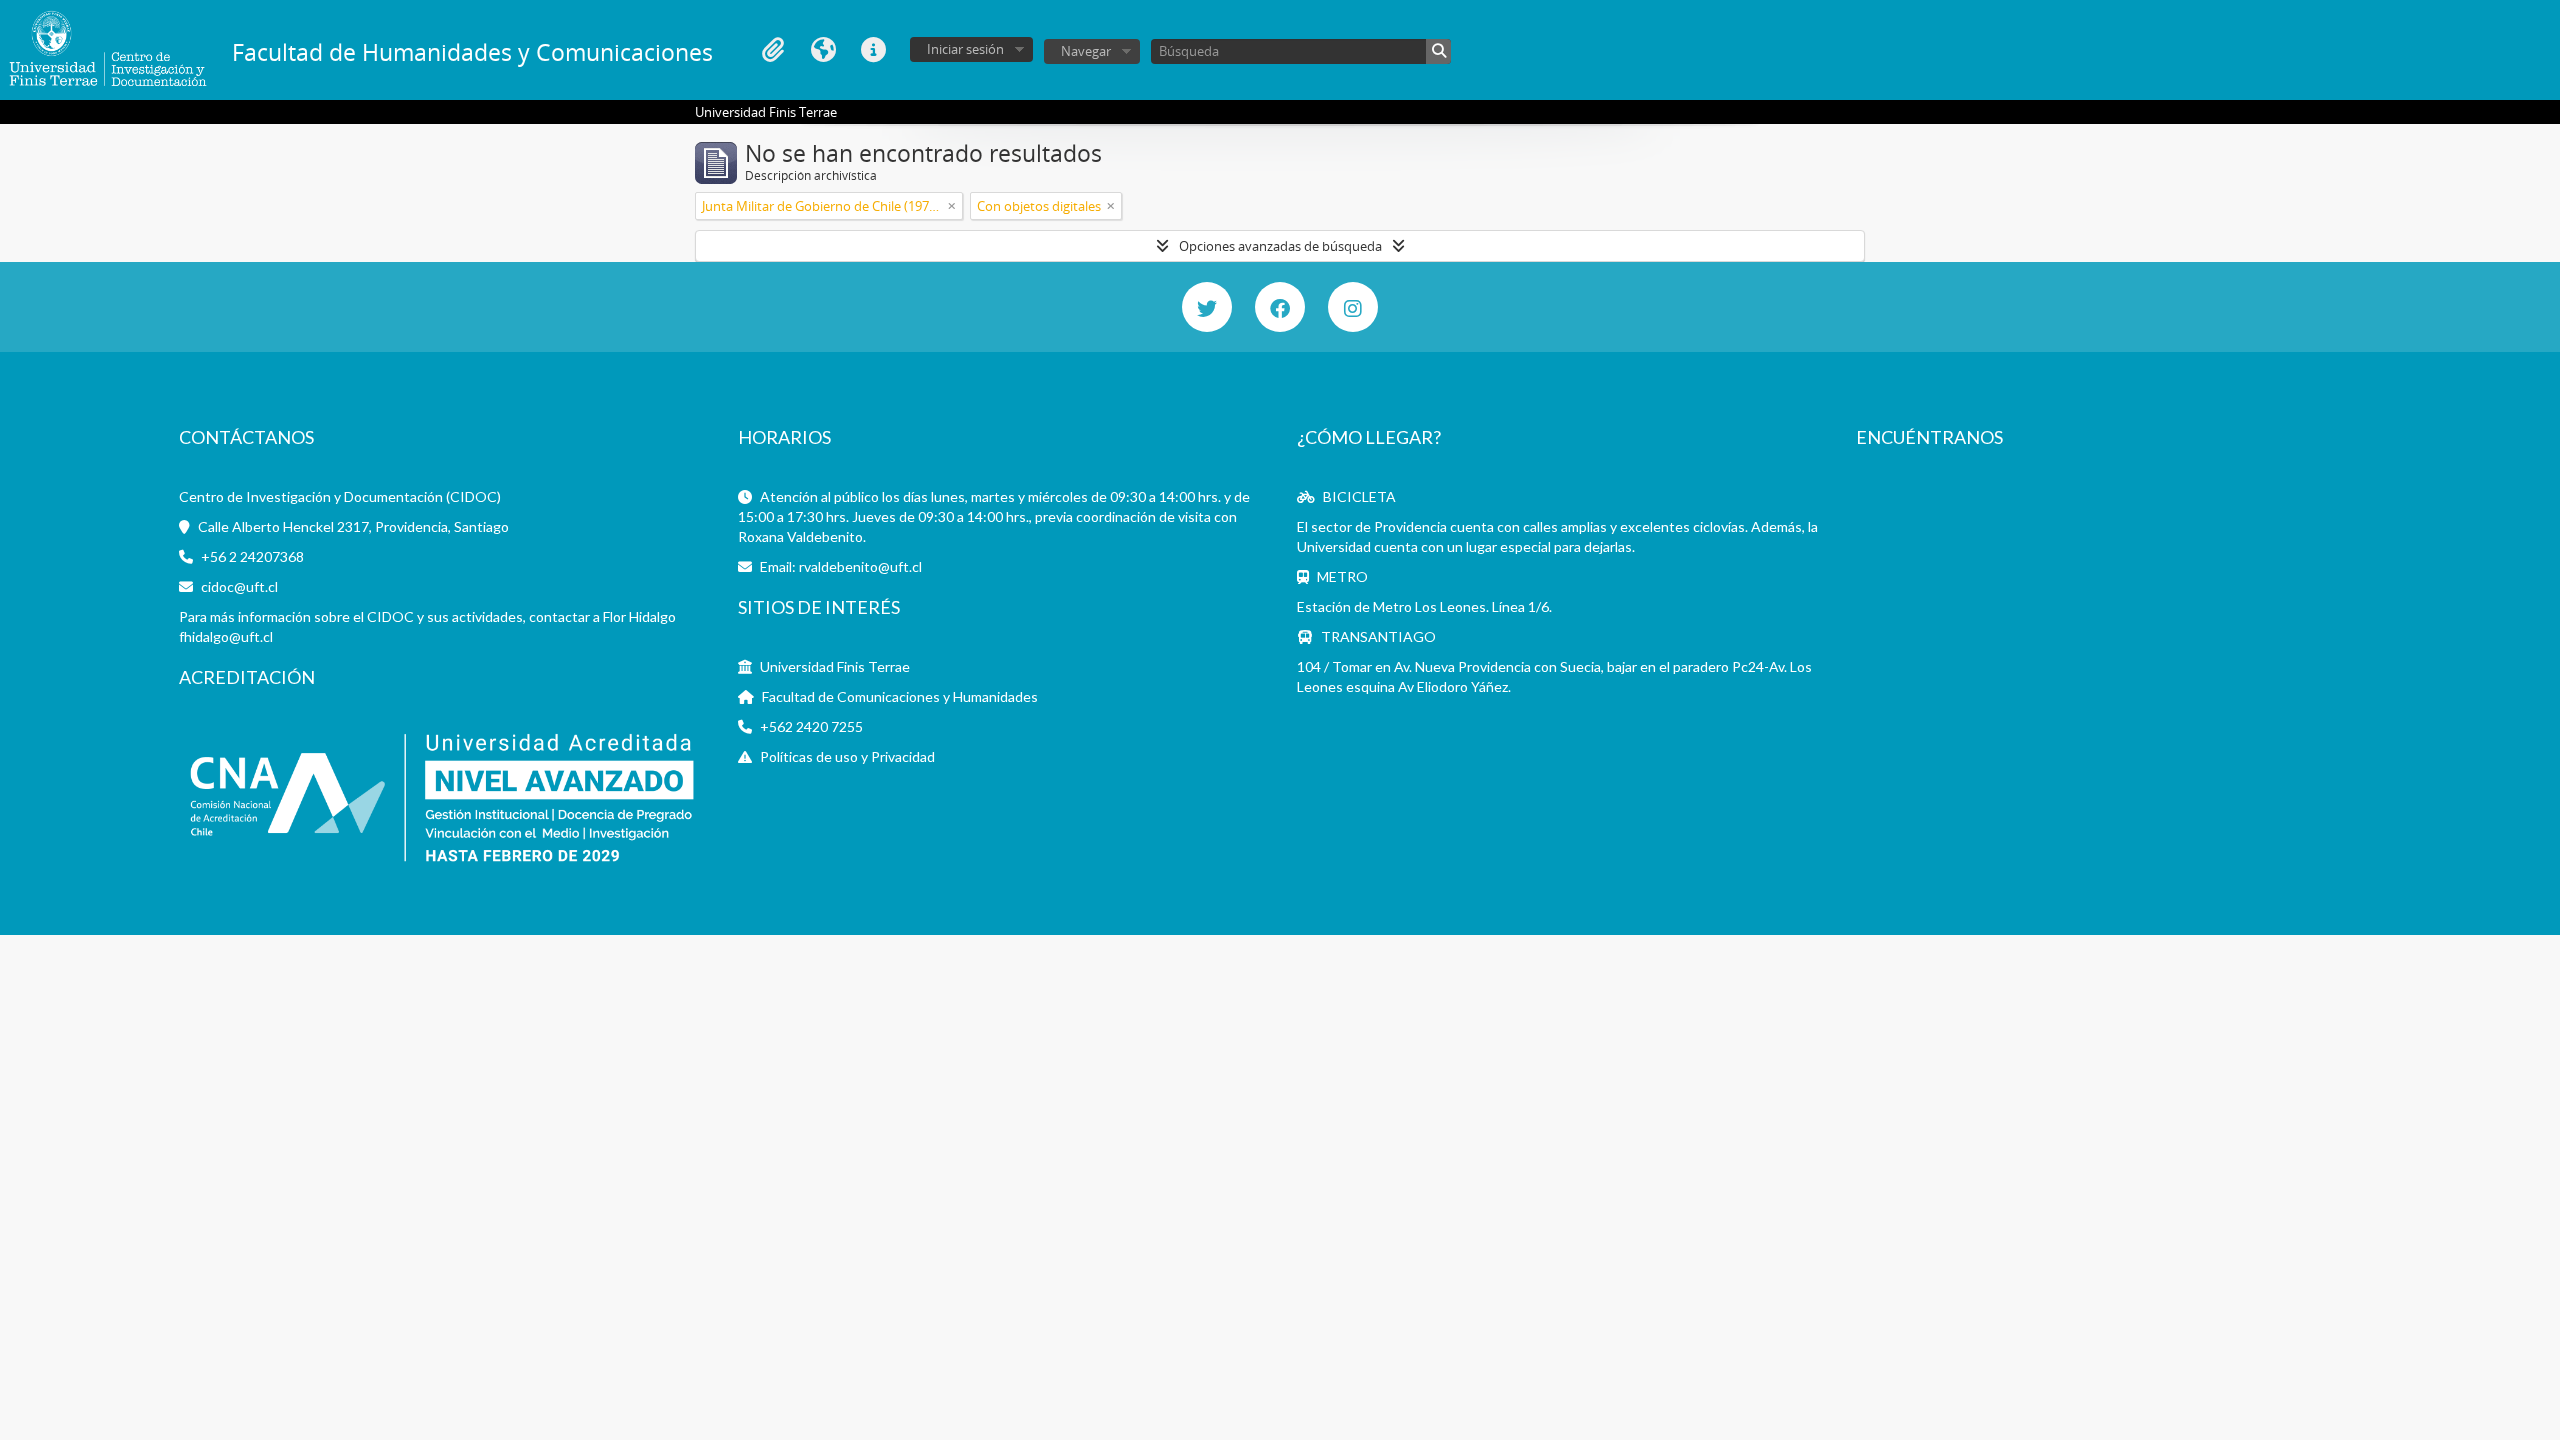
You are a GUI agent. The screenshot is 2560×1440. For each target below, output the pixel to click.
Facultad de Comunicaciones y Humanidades (900, 696)
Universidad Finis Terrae (835, 666)
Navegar (1086, 51)
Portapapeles (773, 50)
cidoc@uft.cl (239, 586)
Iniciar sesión (965, 49)
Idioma (823, 50)
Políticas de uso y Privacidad (847, 756)
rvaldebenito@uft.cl (860, 566)
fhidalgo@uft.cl (226, 636)
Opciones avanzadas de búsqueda (1280, 246)
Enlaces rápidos (873, 50)
